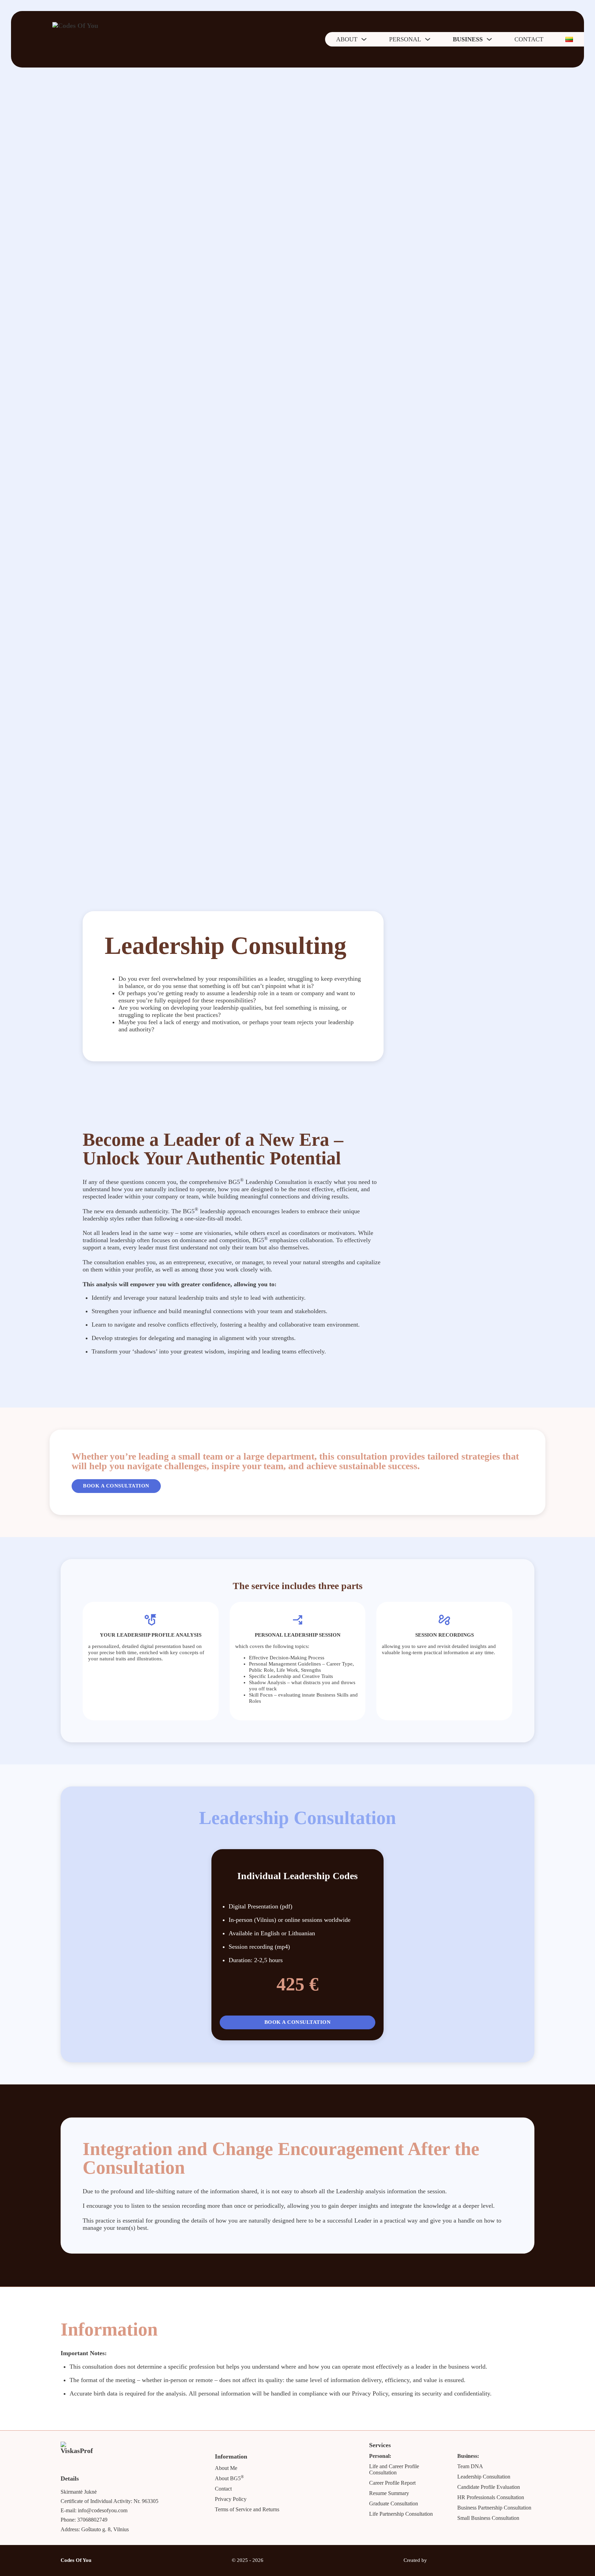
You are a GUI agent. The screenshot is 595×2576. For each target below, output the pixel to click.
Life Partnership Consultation (401, 2514)
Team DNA (470, 2466)
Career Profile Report (392, 2483)
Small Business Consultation (488, 2518)
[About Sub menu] (364, 39)
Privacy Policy (231, 2499)
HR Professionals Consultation (491, 2497)
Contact (529, 39)
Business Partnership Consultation (494, 2508)
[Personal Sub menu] (428, 39)
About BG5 (229, 2478)
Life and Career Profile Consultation (394, 2469)
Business (468, 39)
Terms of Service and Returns (247, 2509)
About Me (226, 2468)
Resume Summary (389, 2493)
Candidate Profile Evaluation (489, 2487)
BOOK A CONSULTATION (116, 1486)
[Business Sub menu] (489, 39)
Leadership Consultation (484, 2477)
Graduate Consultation (394, 2503)
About (347, 39)
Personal (405, 39)
